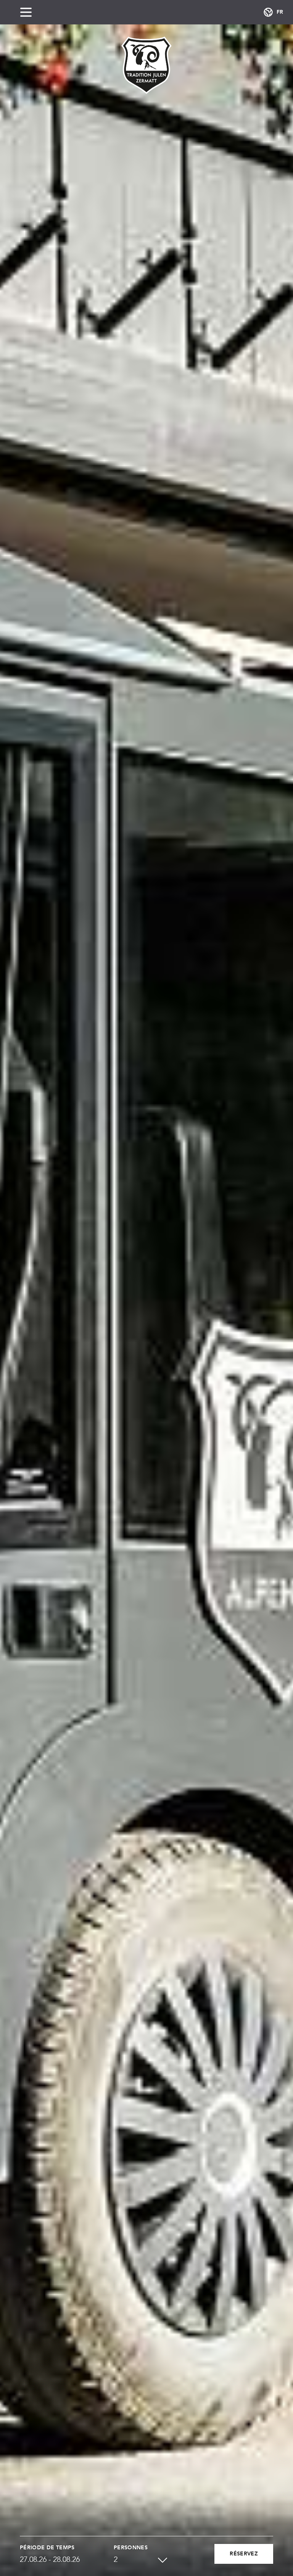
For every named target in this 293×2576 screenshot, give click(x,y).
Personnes (131, 2548)
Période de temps (47, 2548)
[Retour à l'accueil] (146, 65)
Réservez (244, 2554)
